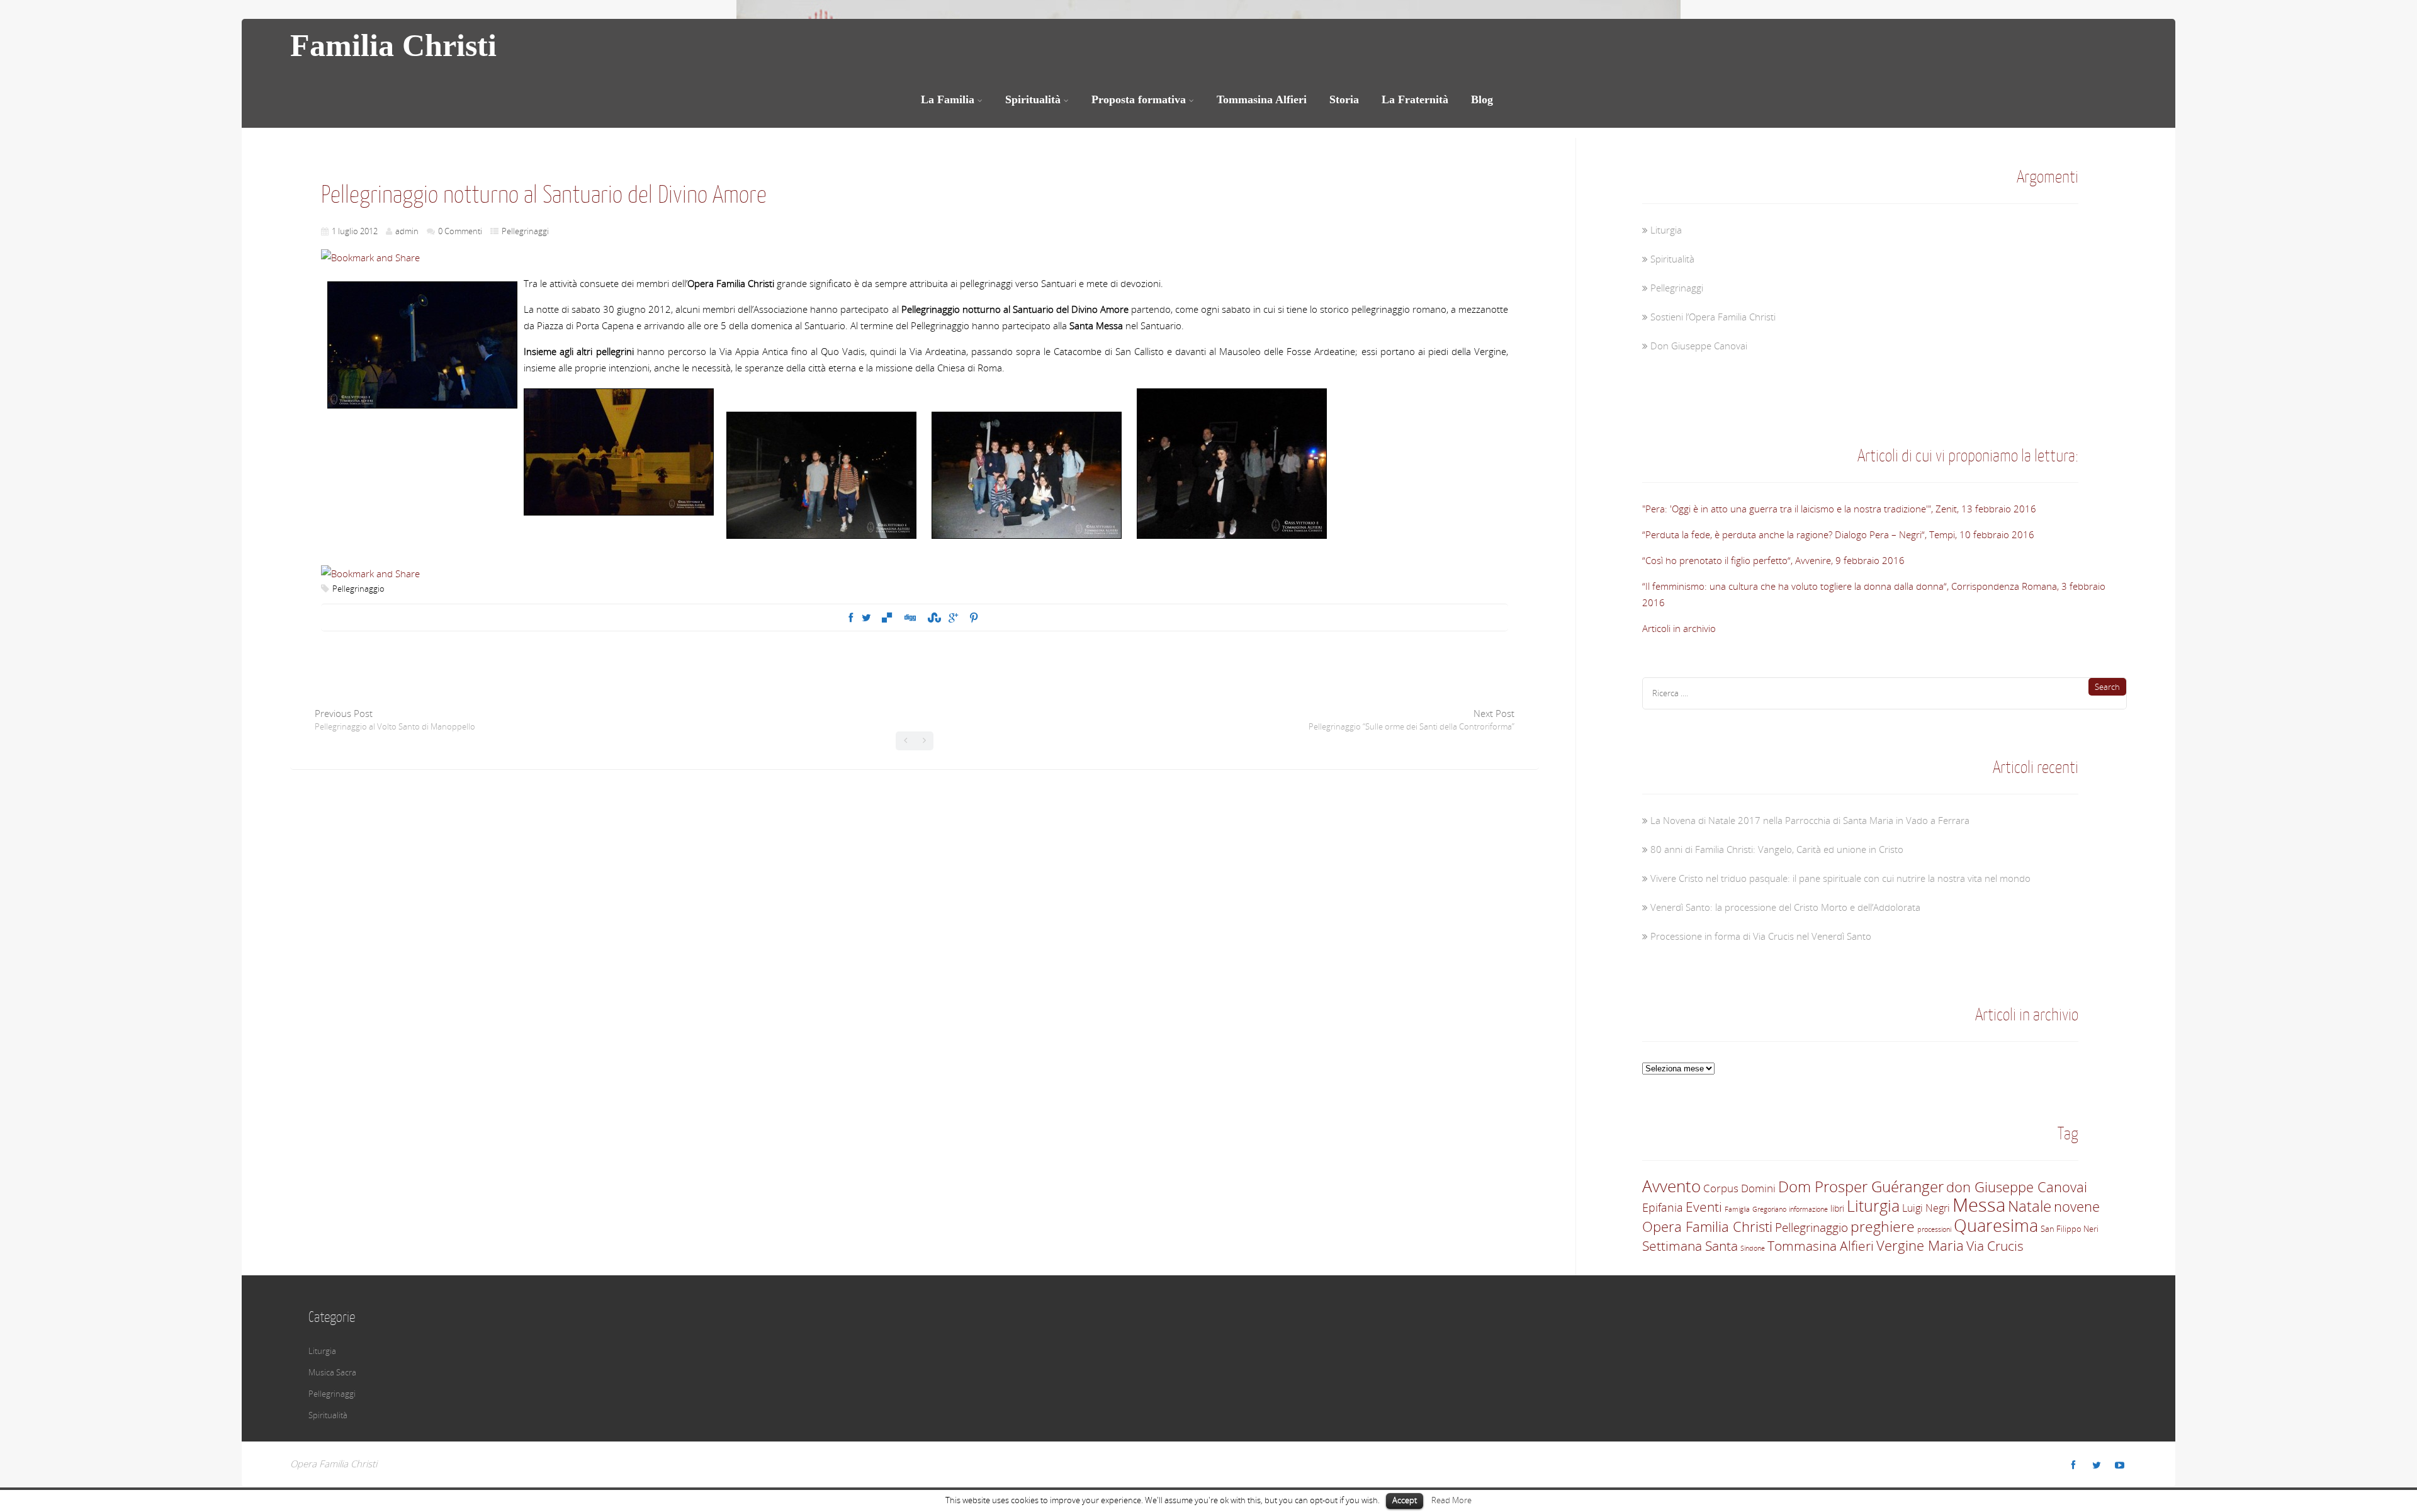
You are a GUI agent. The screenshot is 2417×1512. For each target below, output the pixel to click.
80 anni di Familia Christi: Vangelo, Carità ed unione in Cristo (1777, 849)
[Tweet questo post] (866, 618)
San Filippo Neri (2070, 1229)
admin (407, 231)
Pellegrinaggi (525, 231)
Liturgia (1666, 230)
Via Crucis (1995, 1246)
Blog (1482, 99)
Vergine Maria (1920, 1245)
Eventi (1704, 1207)
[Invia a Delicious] (887, 618)
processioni (1934, 1229)
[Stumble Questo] (933, 618)
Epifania (1663, 1208)
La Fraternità (1415, 99)
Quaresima (1996, 1225)
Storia (1344, 99)
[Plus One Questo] (953, 618)
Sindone (1753, 1248)
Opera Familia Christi (1707, 1226)
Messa (1979, 1205)
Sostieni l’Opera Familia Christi (1713, 317)
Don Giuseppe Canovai (1699, 346)
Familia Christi (393, 45)
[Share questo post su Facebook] (851, 618)
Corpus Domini (1739, 1188)
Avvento (1671, 1186)
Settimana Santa (1690, 1246)
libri (1837, 1208)
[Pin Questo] (974, 618)
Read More (1451, 1500)
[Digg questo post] (910, 618)
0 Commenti (460, 231)
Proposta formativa (1139, 99)
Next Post (1411, 719)
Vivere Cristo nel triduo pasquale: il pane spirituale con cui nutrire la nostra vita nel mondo (1840, 878)
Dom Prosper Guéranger (1861, 1186)
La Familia (948, 99)
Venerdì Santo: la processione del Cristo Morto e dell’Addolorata (1785, 907)
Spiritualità (1033, 99)
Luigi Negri (1926, 1208)
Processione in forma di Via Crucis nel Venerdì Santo (1761, 936)
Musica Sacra (332, 1372)
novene (2077, 1206)
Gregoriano (1769, 1209)
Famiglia (1737, 1209)
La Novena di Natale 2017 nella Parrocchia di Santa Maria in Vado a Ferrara (1810, 820)
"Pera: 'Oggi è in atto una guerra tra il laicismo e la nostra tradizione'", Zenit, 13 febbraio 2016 (1839, 509)
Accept (1405, 1500)
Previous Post (395, 719)
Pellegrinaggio (358, 589)
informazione (1808, 1209)
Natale (2030, 1206)
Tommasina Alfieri (1262, 99)
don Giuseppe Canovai (2017, 1187)
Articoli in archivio (1679, 628)
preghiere (1883, 1227)
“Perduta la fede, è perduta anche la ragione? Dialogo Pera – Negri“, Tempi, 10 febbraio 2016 (1838, 534)
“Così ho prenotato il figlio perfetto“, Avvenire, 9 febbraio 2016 (1773, 560)
